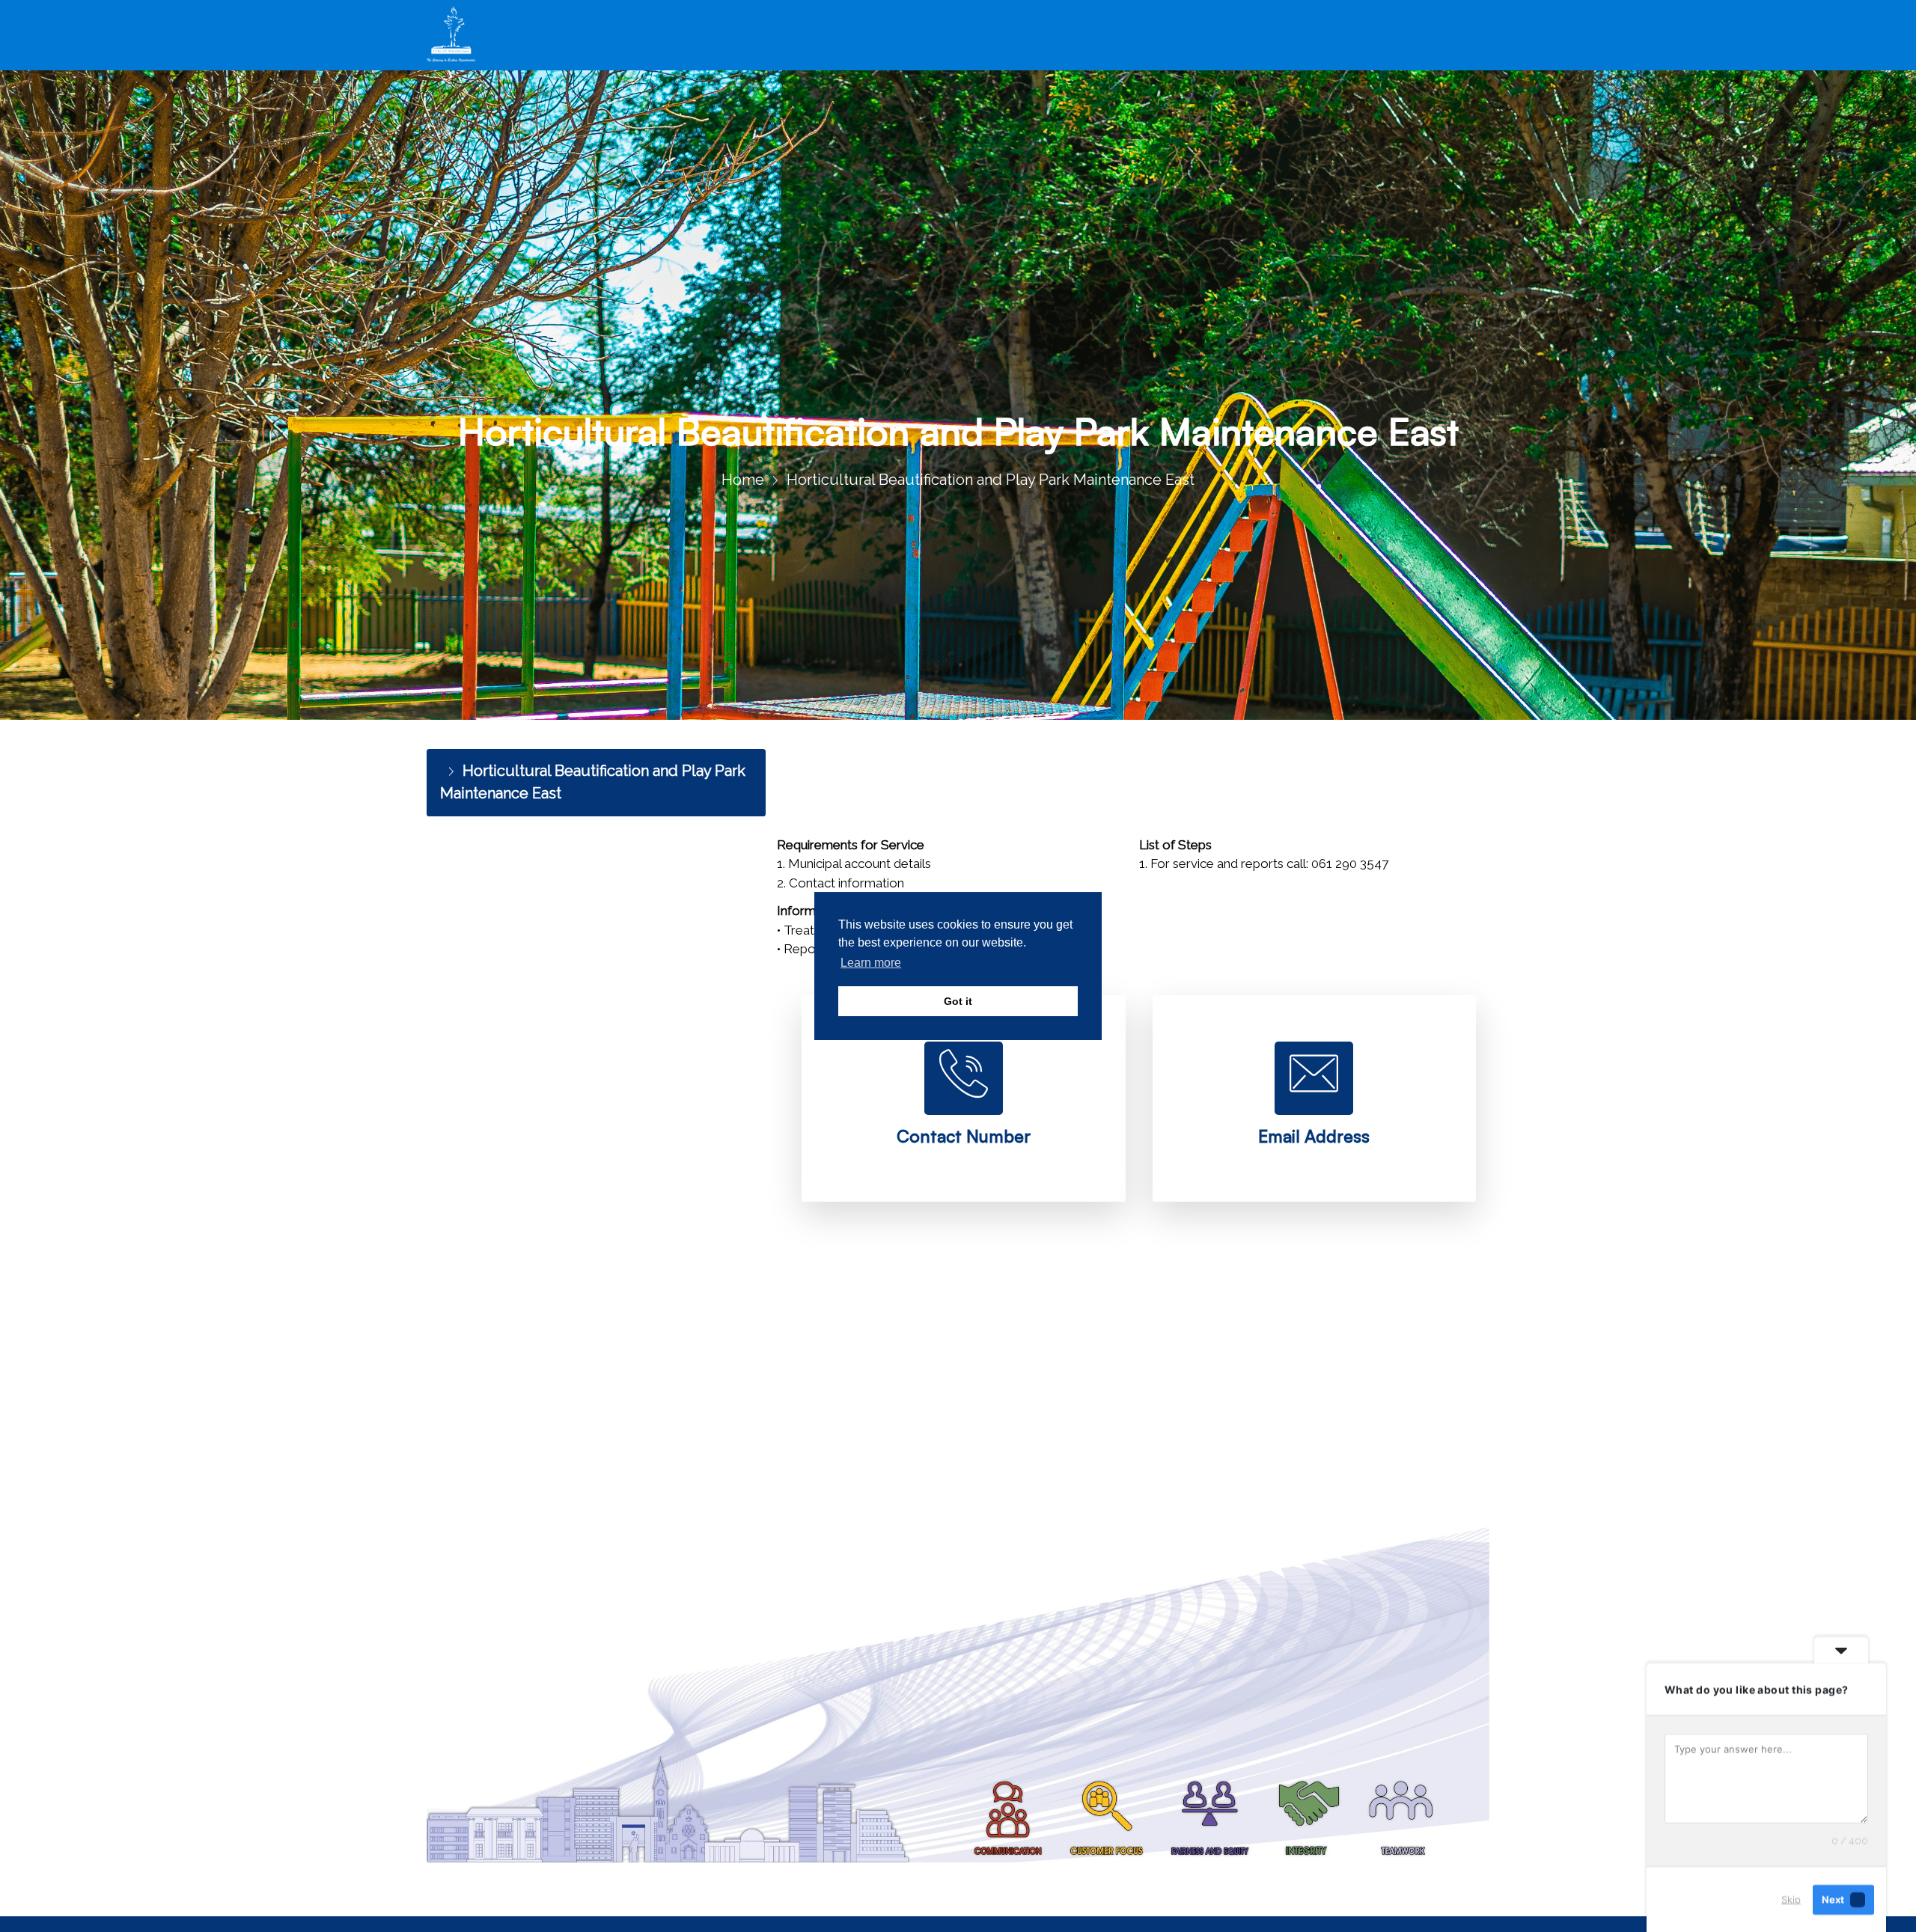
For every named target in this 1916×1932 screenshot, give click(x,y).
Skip (1791, 1899)
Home (743, 480)
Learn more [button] (871, 963)
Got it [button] (958, 1001)
